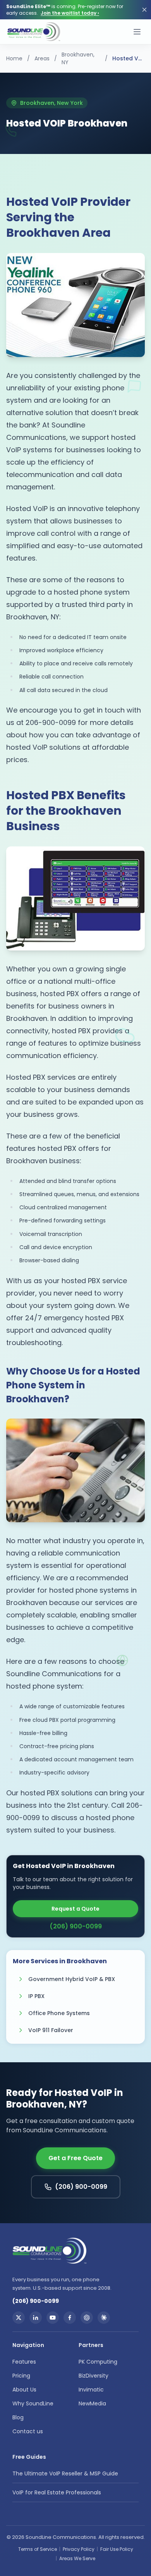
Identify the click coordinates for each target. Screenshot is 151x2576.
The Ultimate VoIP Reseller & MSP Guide (65, 2473)
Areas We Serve (77, 2558)
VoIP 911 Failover (51, 2030)
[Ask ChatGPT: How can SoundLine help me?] (87, 2318)
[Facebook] (70, 2318)
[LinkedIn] (36, 2318)
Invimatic (91, 2390)
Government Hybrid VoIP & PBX (72, 1979)
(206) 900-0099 (76, 1926)
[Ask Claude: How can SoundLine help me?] (104, 2318)
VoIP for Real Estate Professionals (57, 2492)
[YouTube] (53, 2318)
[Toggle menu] (137, 32)
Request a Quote (75, 1909)
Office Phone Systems (59, 2013)
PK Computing (98, 2362)
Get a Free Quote (75, 2158)
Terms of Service (38, 2549)
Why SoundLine (33, 2403)
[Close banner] (144, 10)
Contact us (28, 2431)
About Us (24, 2390)
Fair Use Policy (117, 2549)
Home (14, 58)
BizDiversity (94, 2376)
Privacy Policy (79, 2549)
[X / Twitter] (19, 2318)
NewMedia (92, 2403)
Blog (18, 2417)
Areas (42, 58)
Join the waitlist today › (70, 13)
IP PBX (36, 1996)
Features (24, 2362)
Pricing (21, 2376)
